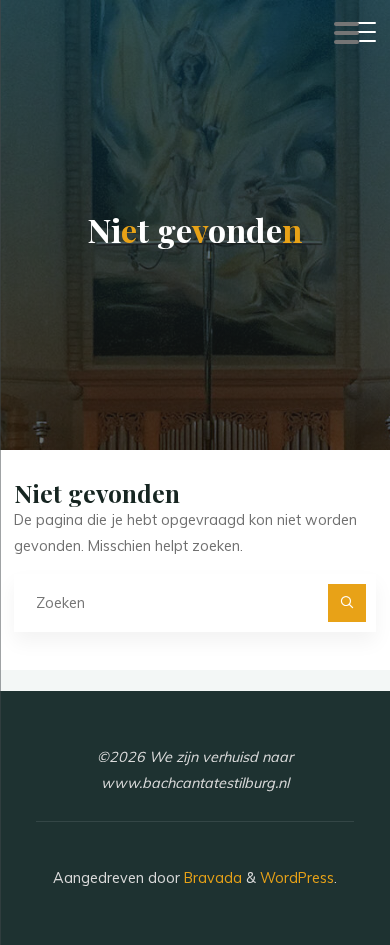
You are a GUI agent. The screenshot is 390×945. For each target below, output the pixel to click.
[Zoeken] (346, 602)
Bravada (211, 878)
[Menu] (346, 37)
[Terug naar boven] (312, 867)
